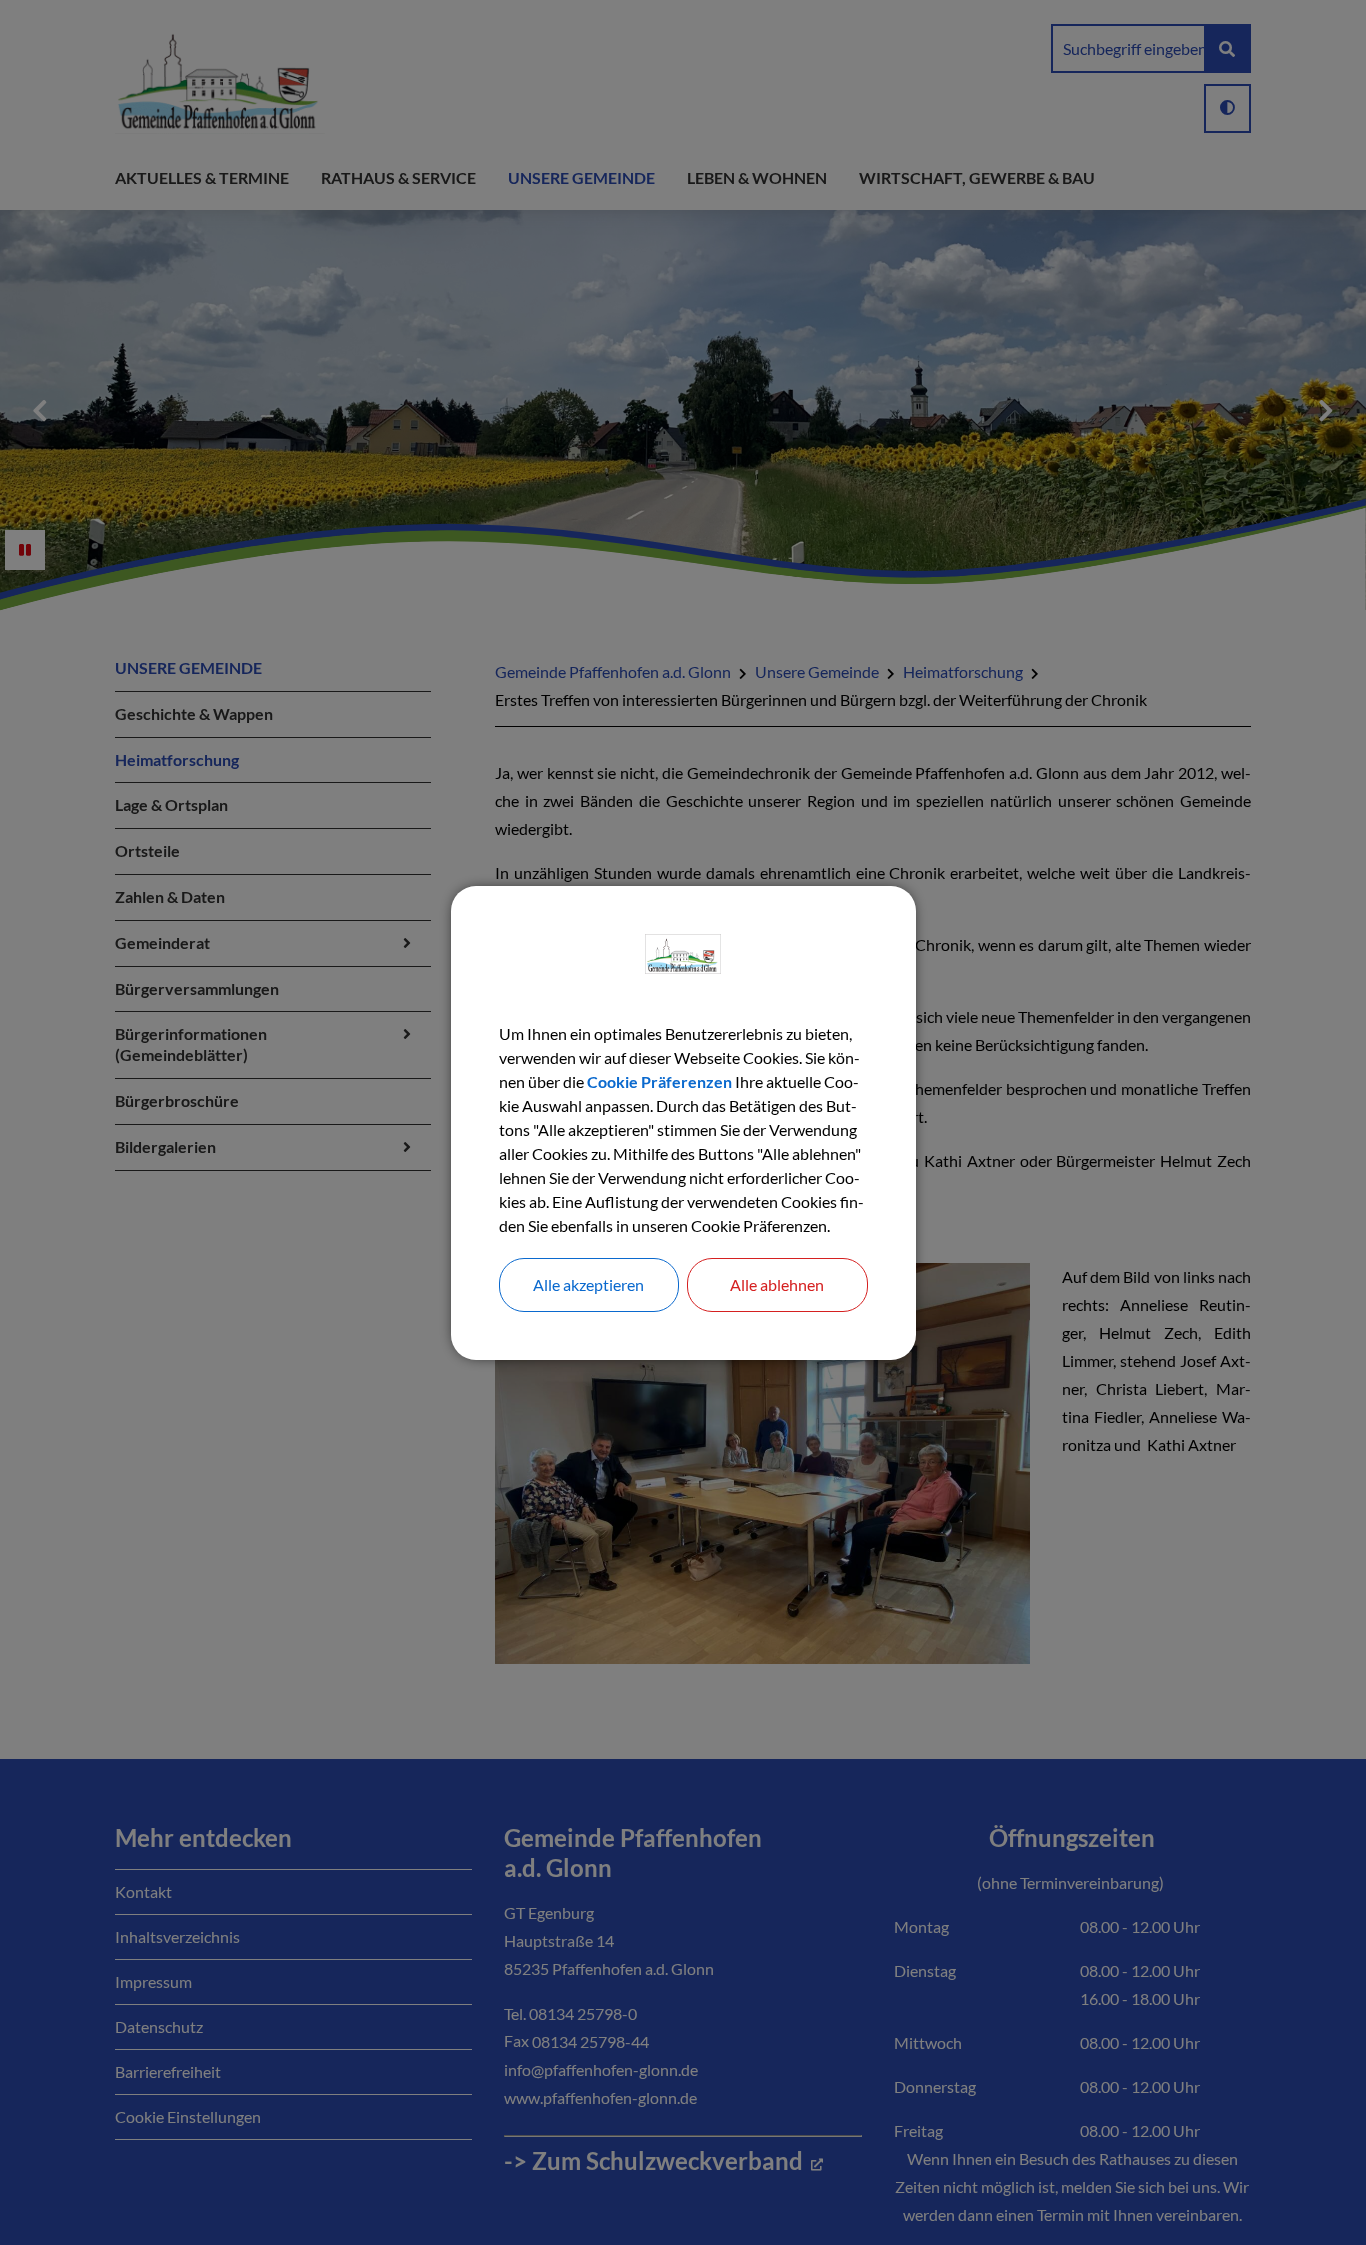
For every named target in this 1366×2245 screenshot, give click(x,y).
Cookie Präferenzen (659, 1081)
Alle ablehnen (777, 1284)
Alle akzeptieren (588, 1284)
